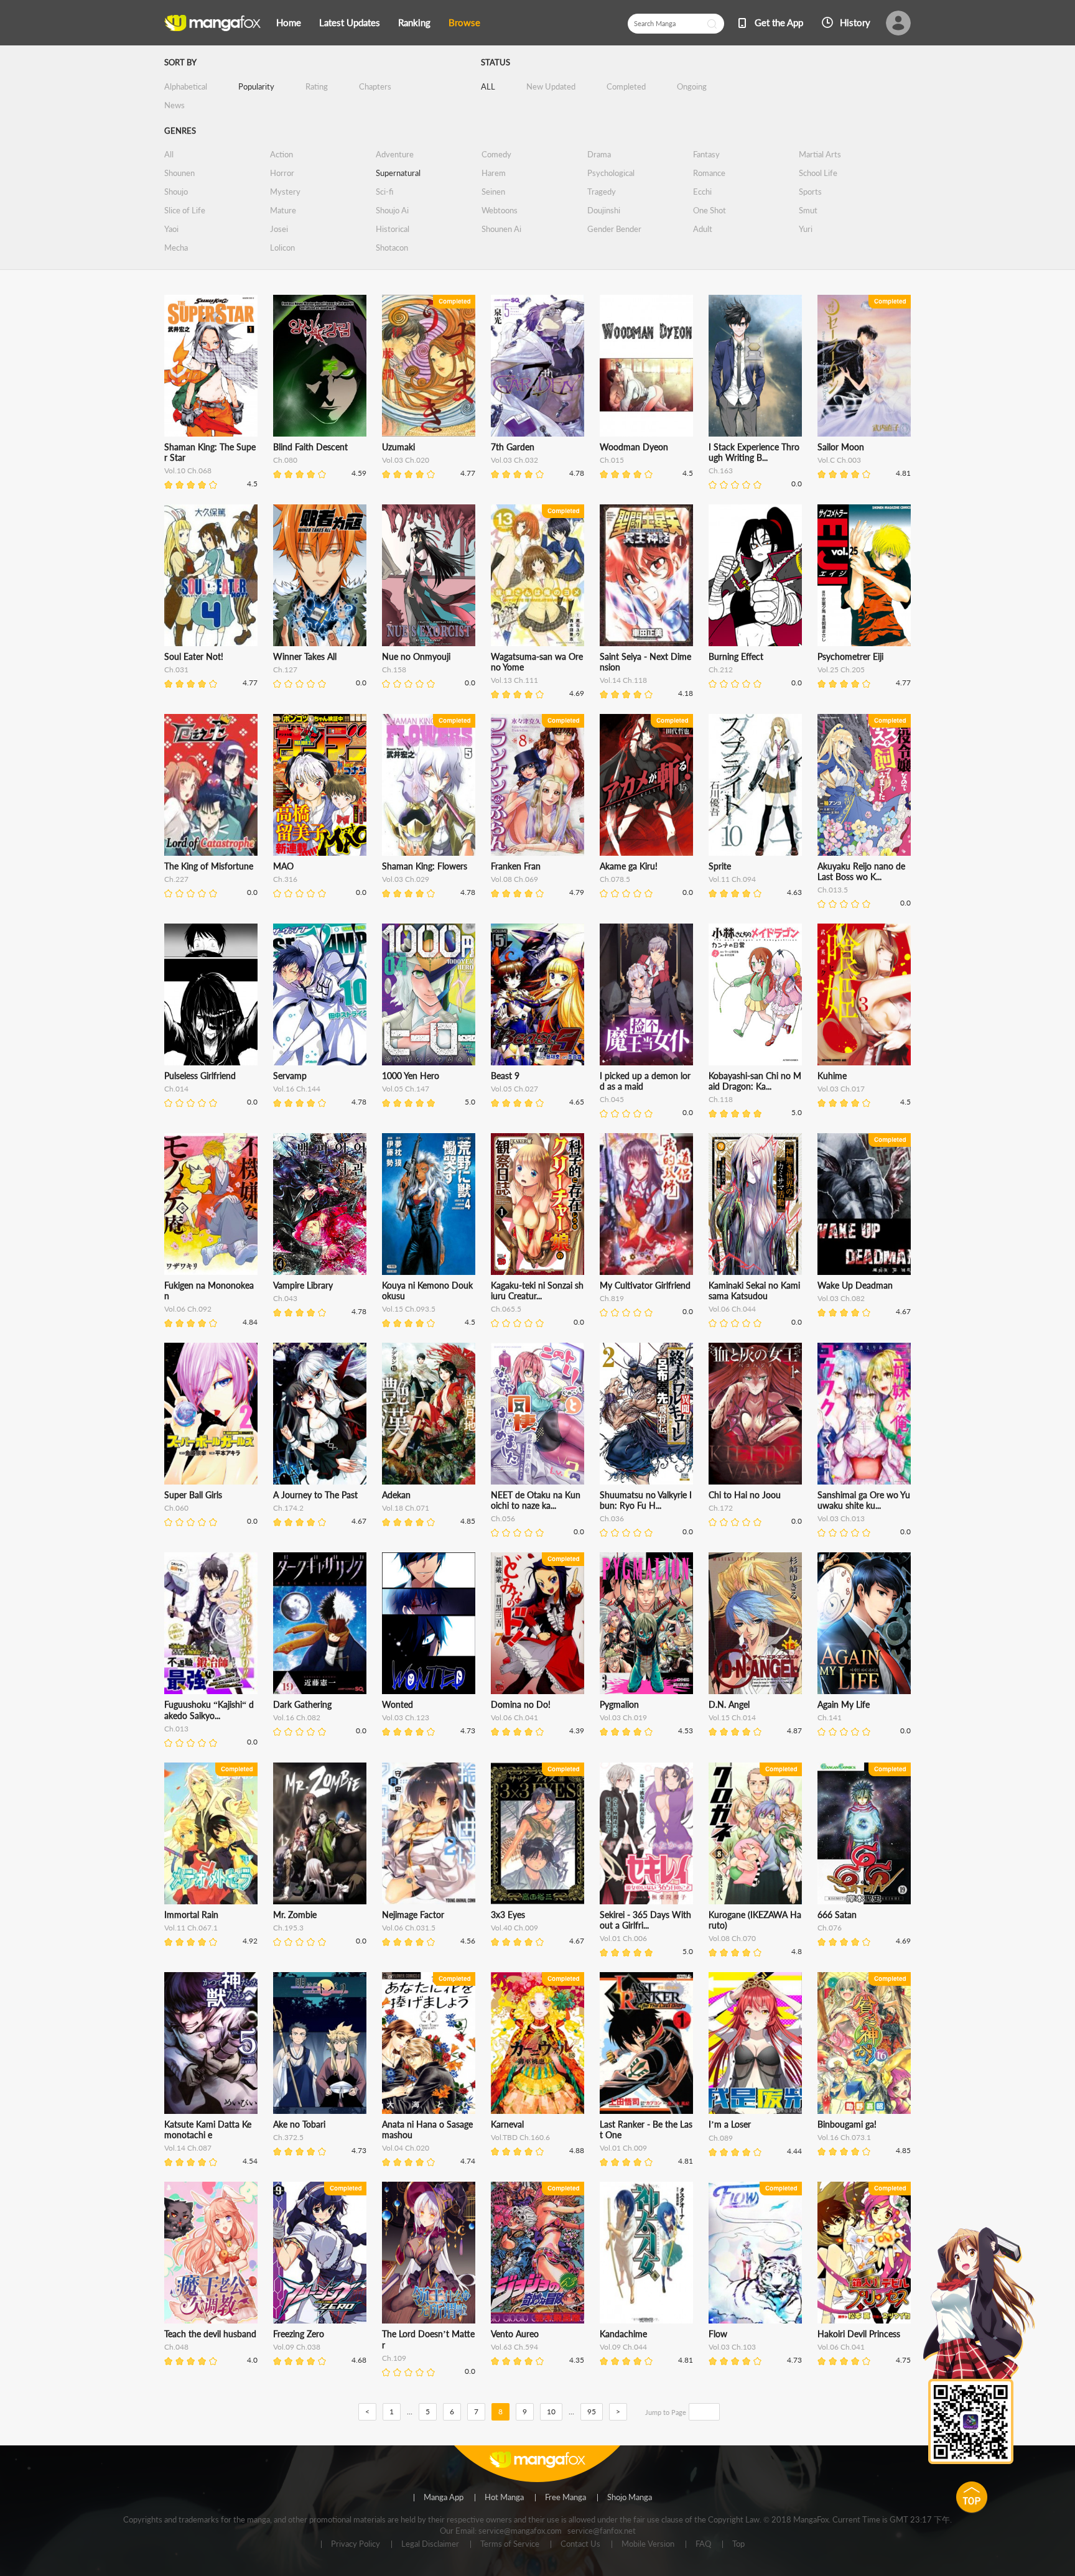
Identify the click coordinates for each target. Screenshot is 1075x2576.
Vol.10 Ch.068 (188, 470)
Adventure (395, 154)
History (855, 22)
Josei (279, 229)
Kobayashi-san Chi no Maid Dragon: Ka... (755, 1081)
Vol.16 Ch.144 (297, 1089)
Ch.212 (721, 669)
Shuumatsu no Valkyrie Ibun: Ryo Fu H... (646, 1500)
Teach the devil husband (210, 2334)
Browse (464, 22)
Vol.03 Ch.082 (841, 1298)
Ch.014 (176, 1089)
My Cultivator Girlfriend (645, 1285)
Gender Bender (614, 229)
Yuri (806, 229)
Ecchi (702, 192)
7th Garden (513, 447)
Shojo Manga (630, 2498)
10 (551, 2412)
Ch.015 (612, 460)
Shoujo (176, 192)
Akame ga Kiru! (629, 866)
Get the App (779, 22)
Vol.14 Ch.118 (623, 680)
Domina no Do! (521, 1704)
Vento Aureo (515, 2334)
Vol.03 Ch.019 (623, 1717)
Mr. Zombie (295, 1915)
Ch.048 (176, 2347)
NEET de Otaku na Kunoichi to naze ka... (536, 1500)
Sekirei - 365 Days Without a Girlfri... (645, 1920)
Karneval (507, 2124)
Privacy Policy (356, 2544)
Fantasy (706, 154)
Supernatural (398, 173)
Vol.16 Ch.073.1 (844, 2137)
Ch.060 (176, 1508)
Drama (599, 154)
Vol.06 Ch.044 (732, 1309)
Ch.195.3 (288, 1928)
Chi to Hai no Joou (745, 1495)
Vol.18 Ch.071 (406, 1508)
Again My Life (844, 1704)
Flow (718, 2334)
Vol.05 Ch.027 (514, 1089)
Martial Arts (820, 154)
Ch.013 (176, 1729)
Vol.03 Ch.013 (841, 1518)
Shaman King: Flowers (425, 866)
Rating (317, 86)
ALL (488, 86)
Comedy (496, 154)
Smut (808, 210)
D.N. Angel (729, 1704)
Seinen (493, 192)
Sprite (720, 866)
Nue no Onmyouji (416, 656)
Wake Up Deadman (855, 1285)
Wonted (398, 1704)
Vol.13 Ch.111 (514, 680)
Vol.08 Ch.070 (732, 1938)
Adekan (396, 1495)
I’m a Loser (730, 2124)
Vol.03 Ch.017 (841, 1089)
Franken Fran (516, 866)
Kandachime (623, 2334)
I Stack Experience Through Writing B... (754, 452)
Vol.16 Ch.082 (297, 1717)
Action (282, 154)
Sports (810, 192)
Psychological (611, 173)
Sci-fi (384, 192)
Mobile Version (648, 2544)
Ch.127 (285, 669)
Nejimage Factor (413, 1915)
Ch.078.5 (615, 879)
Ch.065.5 (506, 1309)
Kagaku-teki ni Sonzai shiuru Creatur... (537, 1290)
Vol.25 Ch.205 (841, 669)
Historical (393, 229)
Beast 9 (505, 1076)
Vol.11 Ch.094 (732, 879)
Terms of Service (510, 2544)
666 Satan (837, 1915)
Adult (703, 229)
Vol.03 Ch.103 (732, 2347)
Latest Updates (350, 22)
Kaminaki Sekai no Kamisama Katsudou (754, 1290)
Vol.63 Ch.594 (514, 2347)
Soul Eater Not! (194, 656)
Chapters (375, 86)
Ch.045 (612, 1099)
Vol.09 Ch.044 (623, 2347)
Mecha (176, 248)
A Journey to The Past (315, 1495)
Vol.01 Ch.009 (623, 2148)
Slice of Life (185, 210)
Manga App (444, 2498)
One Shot (710, 210)
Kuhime (832, 1076)
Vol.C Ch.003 (839, 460)
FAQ (703, 2544)
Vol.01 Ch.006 (623, 1938)
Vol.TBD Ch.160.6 (520, 2137)
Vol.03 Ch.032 (514, 460)
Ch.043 (285, 1298)
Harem (494, 173)
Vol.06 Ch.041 (514, 1717)
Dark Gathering (302, 1704)
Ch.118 (721, 1099)
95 (592, 2412)
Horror (282, 173)
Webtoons (500, 210)
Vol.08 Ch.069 (514, 879)
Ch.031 (176, 669)
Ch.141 (830, 1717)
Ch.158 (394, 669)
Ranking (414, 22)
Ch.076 (830, 1928)
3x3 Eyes (508, 1915)
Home (289, 22)
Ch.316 (285, 879)
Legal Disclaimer (430, 2544)
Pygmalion (619, 1704)
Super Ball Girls (193, 1495)
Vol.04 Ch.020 (406, 2148)
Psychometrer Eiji (850, 656)
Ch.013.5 (833, 890)
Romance (709, 173)
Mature (283, 210)
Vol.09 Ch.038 (297, 2347)
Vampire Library (303, 1285)
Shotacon (392, 248)
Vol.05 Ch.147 (406, 1089)
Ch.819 (612, 1298)
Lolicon (282, 248)
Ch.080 (285, 460)
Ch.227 (176, 879)
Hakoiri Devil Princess (859, 2334)
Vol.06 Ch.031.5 (409, 1928)
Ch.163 (721, 470)
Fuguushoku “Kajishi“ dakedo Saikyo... (209, 1710)
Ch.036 (612, 1518)
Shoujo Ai (392, 210)
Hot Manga (504, 2498)
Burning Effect (736, 656)
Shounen (179, 173)
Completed (626, 86)
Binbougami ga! (847, 2124)
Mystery (285, 192)
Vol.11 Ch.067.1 (191, 1928)
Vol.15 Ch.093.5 (409, 1309)
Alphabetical (186, 86)
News (175, 105)
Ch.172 (721, 1508)
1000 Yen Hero (411, 1076)
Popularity (256, 86)
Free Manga (565, 2498)
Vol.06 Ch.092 (188, 1309)
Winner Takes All (305, 656)
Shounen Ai (501, 229)
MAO (283, 866)
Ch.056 (503, 1518)
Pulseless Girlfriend (200, 1076)
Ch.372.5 (288, 2137)
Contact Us (580, 2544)
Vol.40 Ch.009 (514, 1928)
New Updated (551, 86)
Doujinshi (604, 210)
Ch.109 (394, 2358)
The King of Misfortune (209, 866)
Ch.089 (721, 2138)
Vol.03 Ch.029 (406, 879)
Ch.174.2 (288, 1508)
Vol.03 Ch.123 (406, 1717)
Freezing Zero (299, 2334)
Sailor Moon (841, 447)
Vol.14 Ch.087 (188, 2148)
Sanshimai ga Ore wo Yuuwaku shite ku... (864, 1500)
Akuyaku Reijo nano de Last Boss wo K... (861, 871)
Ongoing (692, 86)
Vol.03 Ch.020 (406, 460)
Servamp (290, 1076)
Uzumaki (398, 447)
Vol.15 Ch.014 (732, 1717)
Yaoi (171, 229)
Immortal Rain (191, 1915)
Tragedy (602, 192)
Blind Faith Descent (310, 447)
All (169, 154)
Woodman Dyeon (634, 447)
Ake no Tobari (299, 2124)
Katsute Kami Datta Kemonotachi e (208, 2129)
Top (738, 2544)
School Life (818, 173)
